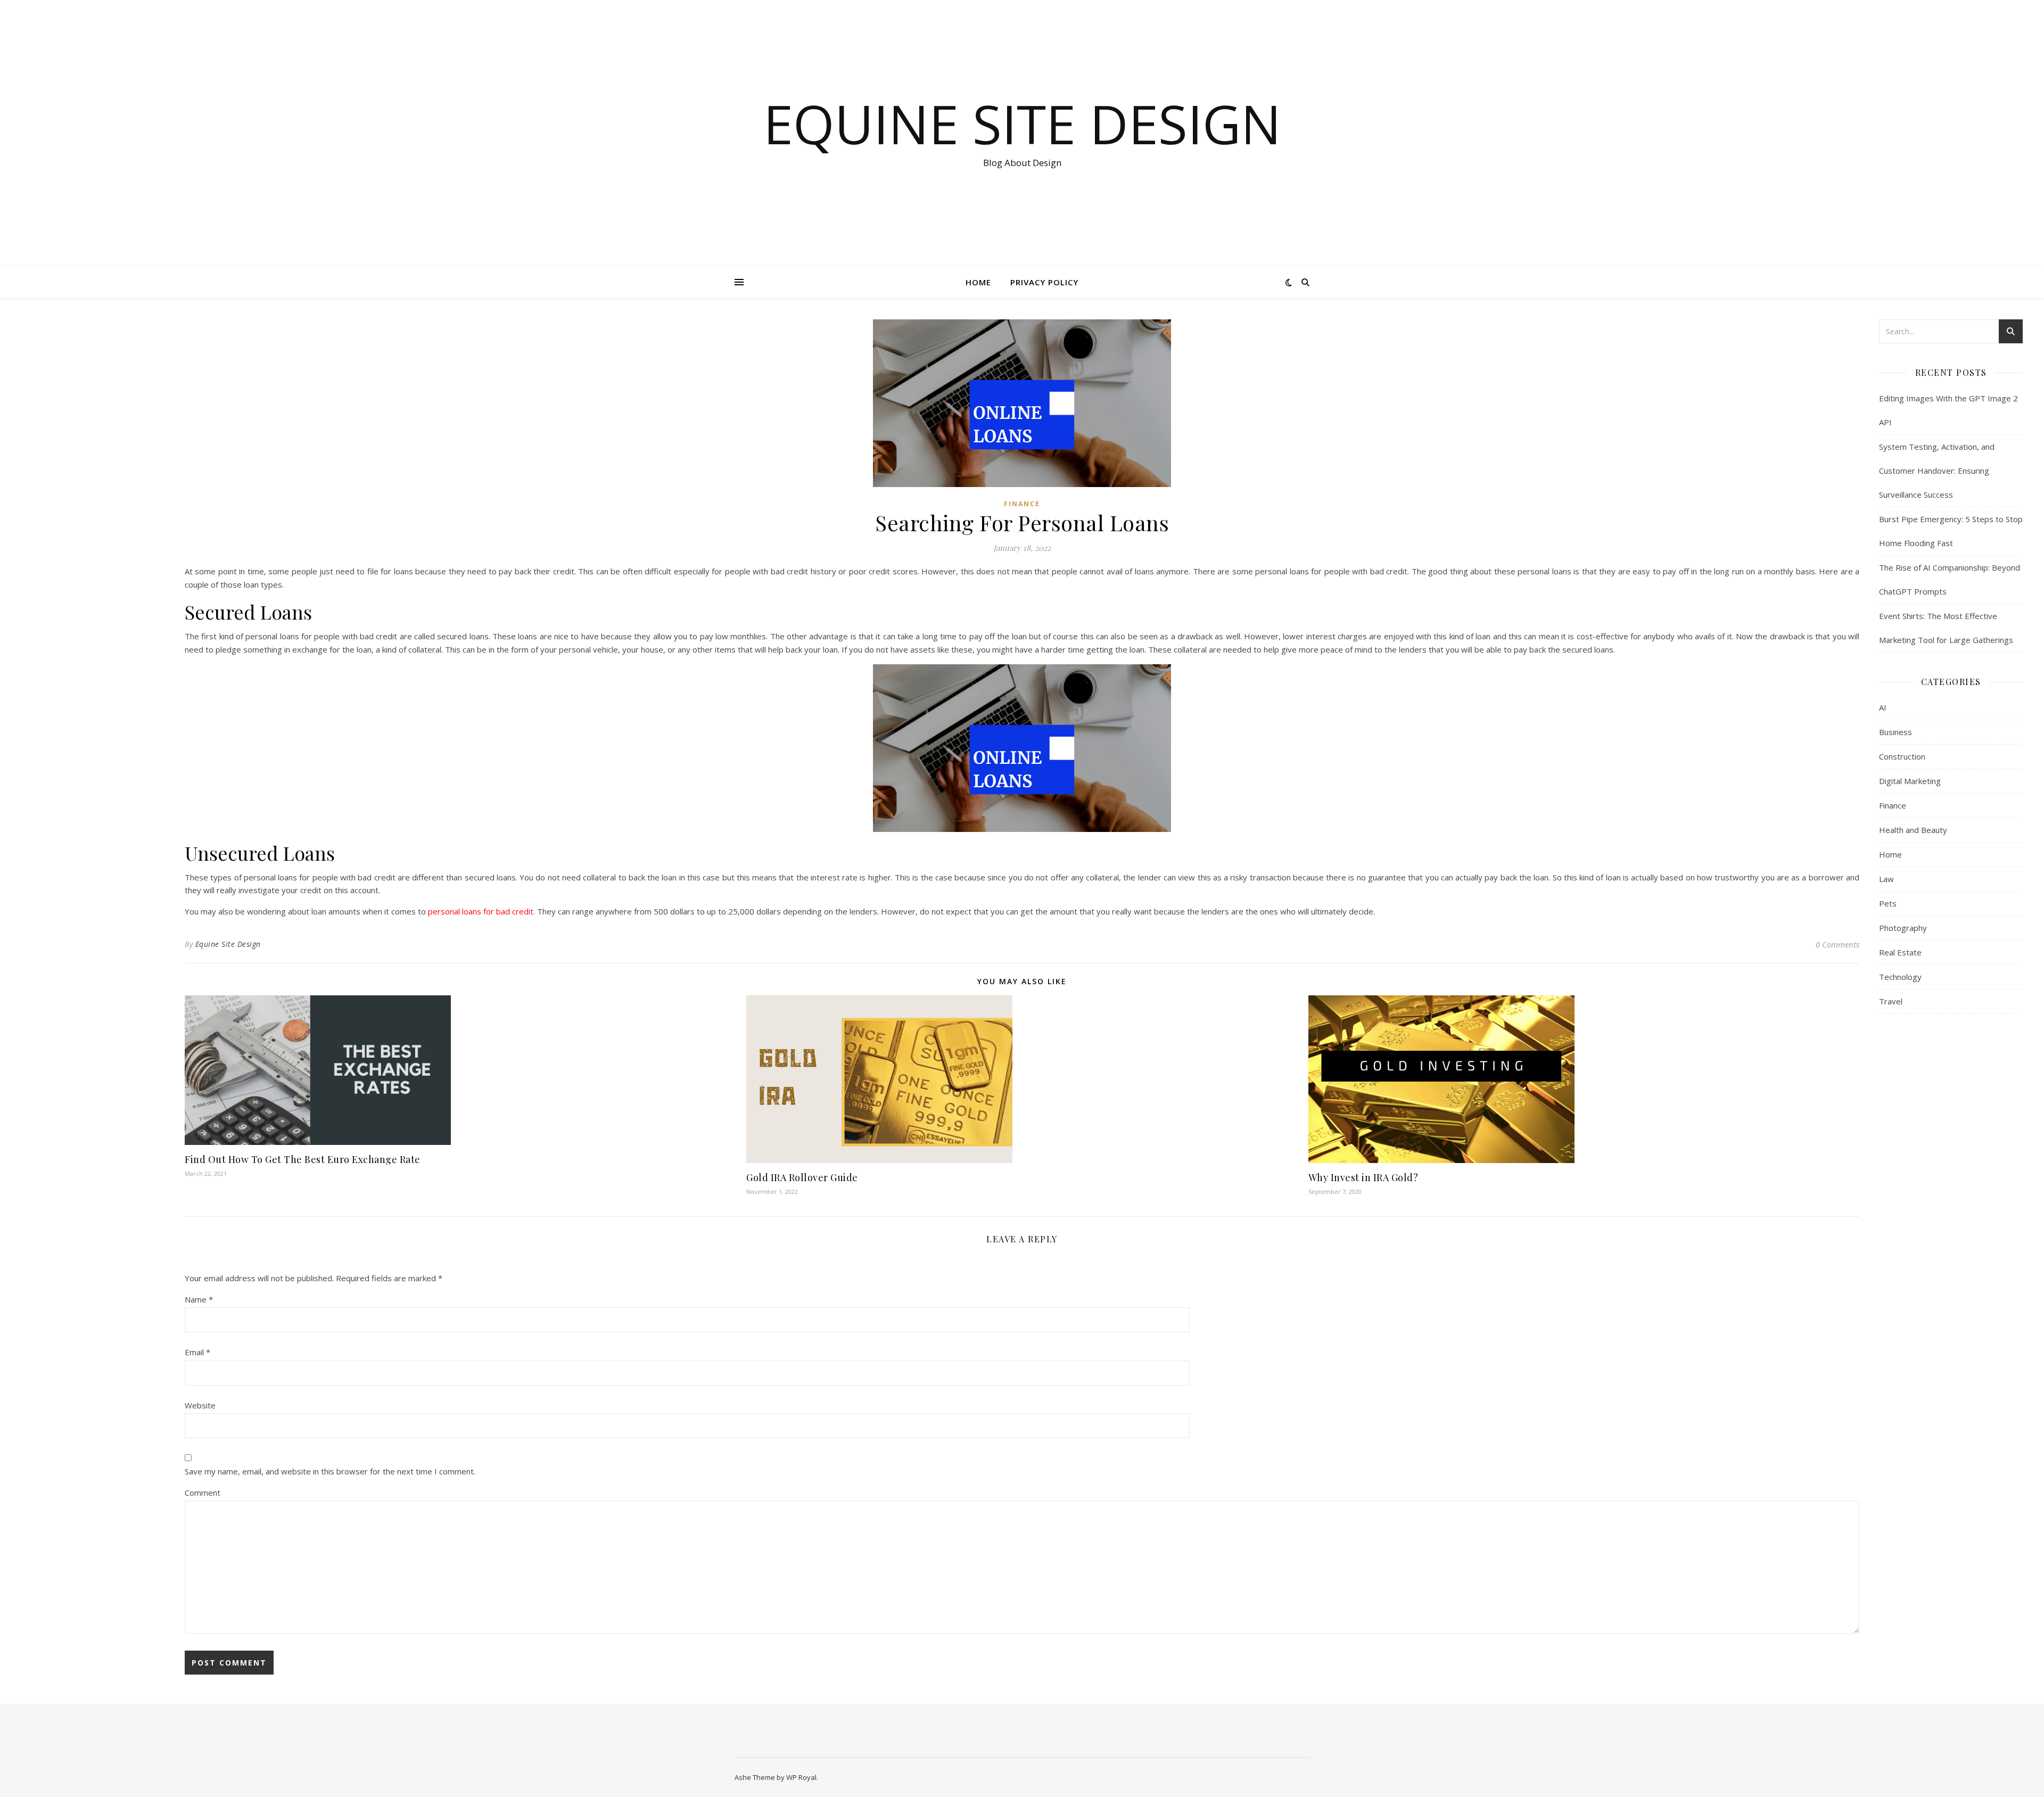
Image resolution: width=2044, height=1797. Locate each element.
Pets (1888, 903)
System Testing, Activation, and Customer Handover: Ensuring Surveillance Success (1937, 471)
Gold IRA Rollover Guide (802, 1177)
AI (1883, 707)
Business (1895, 732)
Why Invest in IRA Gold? (1363, 1177)
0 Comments (1837, 944)
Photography (1903, 928)
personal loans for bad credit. (481, 911)
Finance (1022, 504)
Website (200, 1405)
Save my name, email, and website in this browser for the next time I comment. (330, 1471)
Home (978, 282)
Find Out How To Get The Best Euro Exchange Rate (303, 1159)
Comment (203, 1493)
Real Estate (1900, 952)
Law (1886, 879)
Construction (1902, 756)
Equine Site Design (1022, 123)
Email (197, 1352)
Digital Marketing (1910, 781)
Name (199, 1299)
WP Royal (801, 1777)
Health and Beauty (1913, 830)
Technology (1900, 977)
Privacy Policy (1044, 282)
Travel (1891, 1001)
